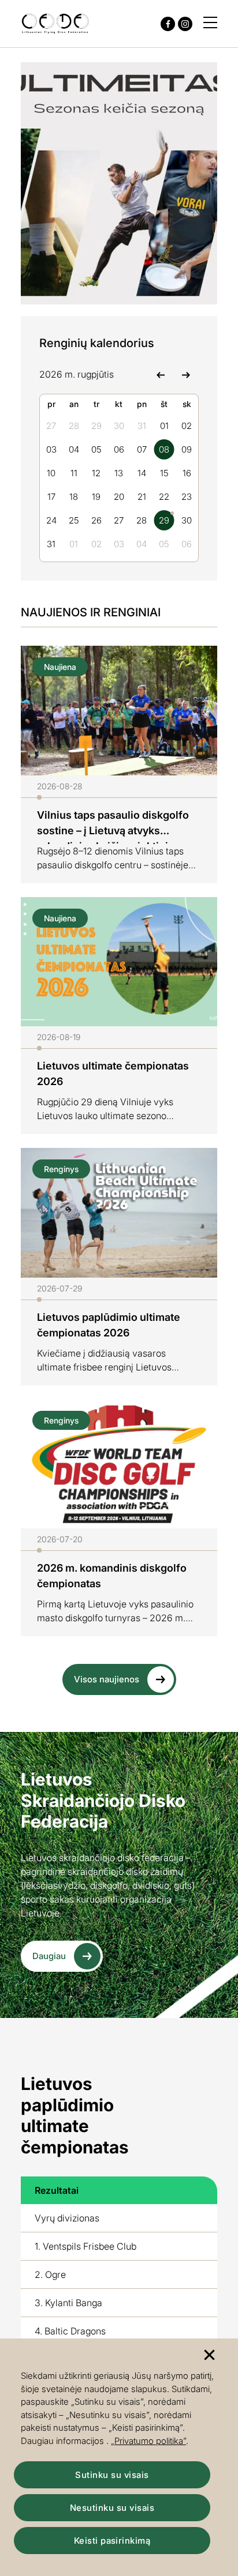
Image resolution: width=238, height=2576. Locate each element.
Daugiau (49, 1956)
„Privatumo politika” (148, 2441)
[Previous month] (160, 374)
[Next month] (186, 374)
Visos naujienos (107, 1679)
